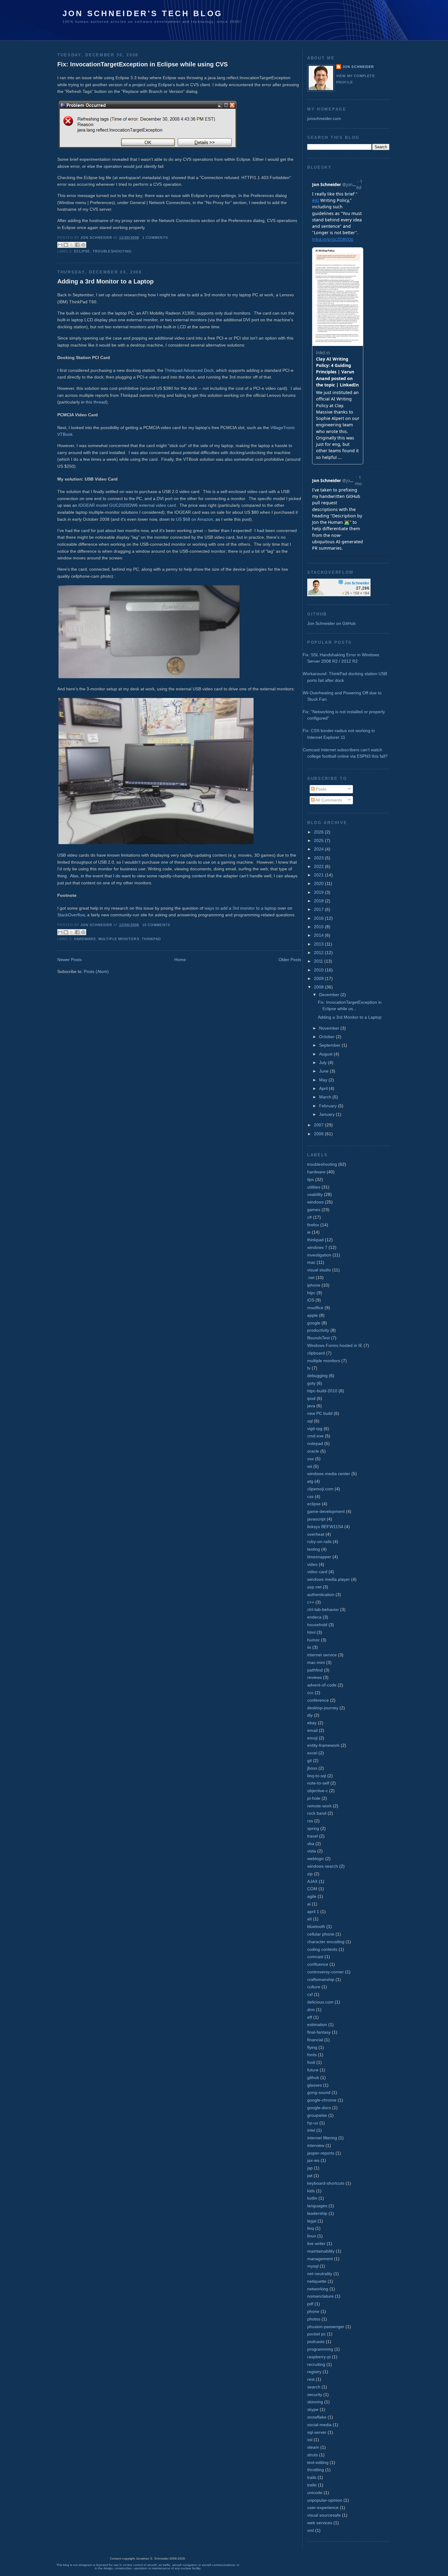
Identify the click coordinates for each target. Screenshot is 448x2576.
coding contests (322, 1949)
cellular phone (321, 1934)
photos (314, 2319)
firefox (313, 1225)
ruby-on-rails (319, 1542)
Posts (320, 789)
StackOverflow (71, 915)
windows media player (329, 1579)
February (329, 1106)
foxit (311, 2062)
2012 (319, 953)
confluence (318, 1964)
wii (310, 1466)
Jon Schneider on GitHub (331, 623)
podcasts (316, 2342)
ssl (310, 2440)
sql (310, 1421)
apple (313, 1315)
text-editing (318, 2462)
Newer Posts (69, 960)
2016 (319, 918)
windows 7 (317, 1247)
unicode (315, 2493)
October (327, 1037)
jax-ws (313, 2160)
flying (312, 2047)
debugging (317, 1376)
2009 (319, 978)
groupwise (317, 2115)
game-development (326, 1511)
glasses (315, 2085)
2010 (319, 970)
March (326, 1097)
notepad (315, 1443)
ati (309, 1919)
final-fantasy (319, 2032)
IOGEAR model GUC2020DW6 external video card (127, 505)
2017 (319, 909)
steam (313, 2447)
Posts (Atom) (96, 971)
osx (311, 1459)
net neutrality (320, 2274)
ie (309, 1232)
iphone (314, 1285)
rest (311, 2379)
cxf (310, 1994)
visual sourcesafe (324, 2515)
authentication (321, 1595)
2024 (319, 849)
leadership (317, 2213)
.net (311, 1277)
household (317, 1625)
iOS (311, 1300)
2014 (319, 935)
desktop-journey (323, 1708)
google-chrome (322, 2100)
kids (311, 2191)
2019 (319, 892)
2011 (319, 961)
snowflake (317, 2417)
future (313, 2070)
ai (309, 1904)
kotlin (312, 2198)
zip (310, 1874)
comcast (315, 1957)
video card (317, 1572)
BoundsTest (318, 1338)
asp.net (314, 1587)
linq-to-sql (317, 1776)
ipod (311, 1398)
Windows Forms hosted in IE (335, 1345)
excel (312, 1753)
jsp (310, 2168)
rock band (317, 1813)
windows (315, 1202)
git (309, 1760)
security (315, 2395)
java (311, 1406)
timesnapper (319, 1557)
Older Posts (290, 960)
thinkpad (151, 939)
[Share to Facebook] (77, 245)
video (312, 1564)
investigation (319, 1255)
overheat (316, 1534)
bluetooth (316, 1926)
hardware (85, 939)
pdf (310, 2304)
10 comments (156, 925)
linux (312, 2236)
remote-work (319, 1806)
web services (320, 2523)
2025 (319, 840)
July (324, 1062)
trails (312, 2477)
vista (312, 1851)
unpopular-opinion (325, 2500)
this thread (96, 402)
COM (312, 1889)
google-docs (319, 2108)
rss (310, 1821)
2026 (319, 832)
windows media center (329, 1474)
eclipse (82, 251)
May (324, 1080)
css (310, 1496)
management (320, 2259)
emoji (312, 1738)
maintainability (321, 2251)
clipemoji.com (320, 1489)
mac (311, 1262)
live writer (316, 2243)
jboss (312, 1768)
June (324, 1071)
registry (314, 2372)
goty (311, 1383)
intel (311, 2130)
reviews (315, 1677)
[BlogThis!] (66, 245)
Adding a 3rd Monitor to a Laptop (105, 281)
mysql (313, 2266)
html (311, 1632)
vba (311, 1844)
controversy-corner (325, 1972)
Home (180, 960)
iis (309, 1647)
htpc (311, 1293)
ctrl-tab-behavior (323, 1609)
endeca (314, 1617)
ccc (310, 1693)
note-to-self (318, 1783)
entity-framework (323, 1745)
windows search (323, 1866)
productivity (318, 1330)
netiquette (317, 2281)
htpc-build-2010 (322, 1391)
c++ (311, 1602)
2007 (319, 1125)
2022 (319, 866)
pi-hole (314, 1798)
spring (313, 1828)
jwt (310, 2176)
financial (315, 2040)
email (312, 1730)
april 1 (313, 1912)
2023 (319, 858)
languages (317, 2206)
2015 (319, 927)
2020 (319, 883)
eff (310, 2017)
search (314, 2387)
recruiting (316, 2364)
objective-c (318, 1791)
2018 (319, 901)
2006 (319, 1134)
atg (310, 1481)
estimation (317, 2025)
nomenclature (320, 2296)
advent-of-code (322, 1685)
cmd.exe (315, 1436)
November (330, 1028)
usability (315, 1194)
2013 (319, 944)
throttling (316, 2470)
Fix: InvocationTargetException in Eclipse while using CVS (142, 64)
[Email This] (60, 245)
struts (313, 2455)
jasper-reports (321, 2153)
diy (310, 1715)
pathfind (315, 1670)
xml (311, 2530)
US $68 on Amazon (194, 519)
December (330, 995)
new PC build (320, 1413)
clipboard (316, 1353)
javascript (316, 1519)
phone (313, 2311)
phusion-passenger (326, 2327)
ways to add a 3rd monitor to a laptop (240, 908)
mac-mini (316, 1662)
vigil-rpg (315, 1429)
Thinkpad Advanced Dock (189, 370)
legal (312, 2221)
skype (313, 2409)
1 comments (155, 238)
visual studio (319, 1270)
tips (311, 1179)
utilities (314, 1187)
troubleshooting (112, 251)
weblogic (316, 1859)
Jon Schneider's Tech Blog (142, 13)
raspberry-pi (319, 2357)
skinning (315, 2402)
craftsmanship (321, 1979)
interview (316, 2145)
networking (318, 2289)
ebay (312, 1723)
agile (312, 1896)
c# (309, 1217)
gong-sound (319, 2092)
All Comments (328, 800)
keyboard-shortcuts (326, 2183)
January (327, 1114)
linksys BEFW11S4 (325, 1527)
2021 (319, 875)
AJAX (312, 1881)
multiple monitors (119, 939)
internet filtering (322, 2138)
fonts (312, 2055)
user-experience (323, 2507)
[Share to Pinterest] (83, 245)
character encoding (326, 1942)
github (313, 2077)
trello (312, 2485)
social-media (319, 2425)
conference (318, 1700)
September (330, 1045)
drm (311, 2010)
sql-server (317, 2432)
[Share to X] (72, 245)
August (326, 1054)
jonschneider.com (324, 118)
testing (314, 1549)
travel (313, 1836)
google (314, 1323)
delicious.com (320, 2002)
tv (309, 1368)
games (314, 1210)
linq (311, 2228)
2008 (319, 987)
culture (314, 1987)
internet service (322, 1655)
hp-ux (313, 2123)
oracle (313, 1451)
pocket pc (316, 2334)
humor (313, 1640)
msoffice (315, 1308)
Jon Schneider (97, 238)
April (324, 1088)
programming (320, 2349)
